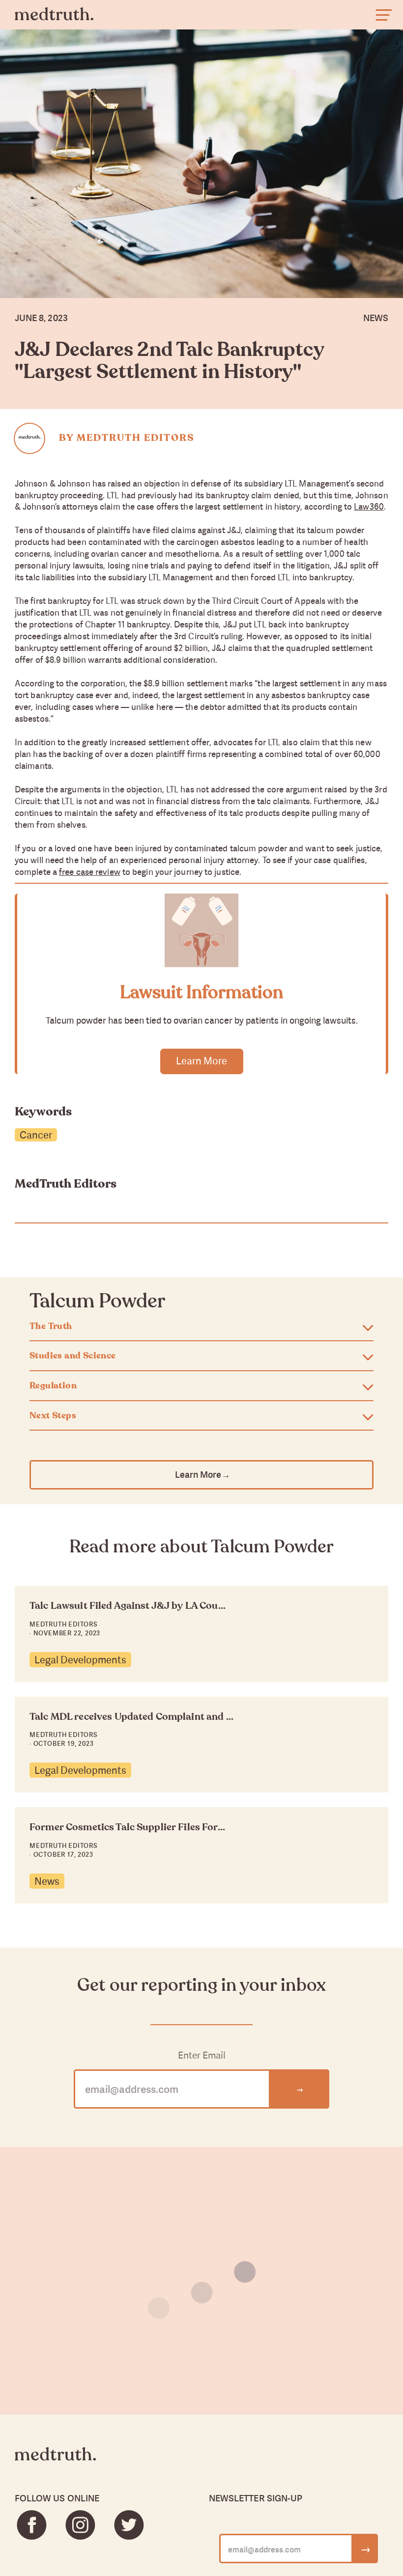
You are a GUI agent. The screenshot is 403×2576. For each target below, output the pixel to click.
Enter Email (202, 2055)
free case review (90, 872)
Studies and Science (73, 1356)
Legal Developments (80, 1660)
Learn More (201, 1061)
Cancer (36, 1135)
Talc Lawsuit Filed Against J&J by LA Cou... (128, 1606)
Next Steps (53, 1416)
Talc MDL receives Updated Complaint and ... (131, 1717)
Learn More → (202, 1475)
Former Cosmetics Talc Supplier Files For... (127, 1827)
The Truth (51, 1327)
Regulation (53, 1386)
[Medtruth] (55, 2462)
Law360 (369, 506)
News (47, 1881)
